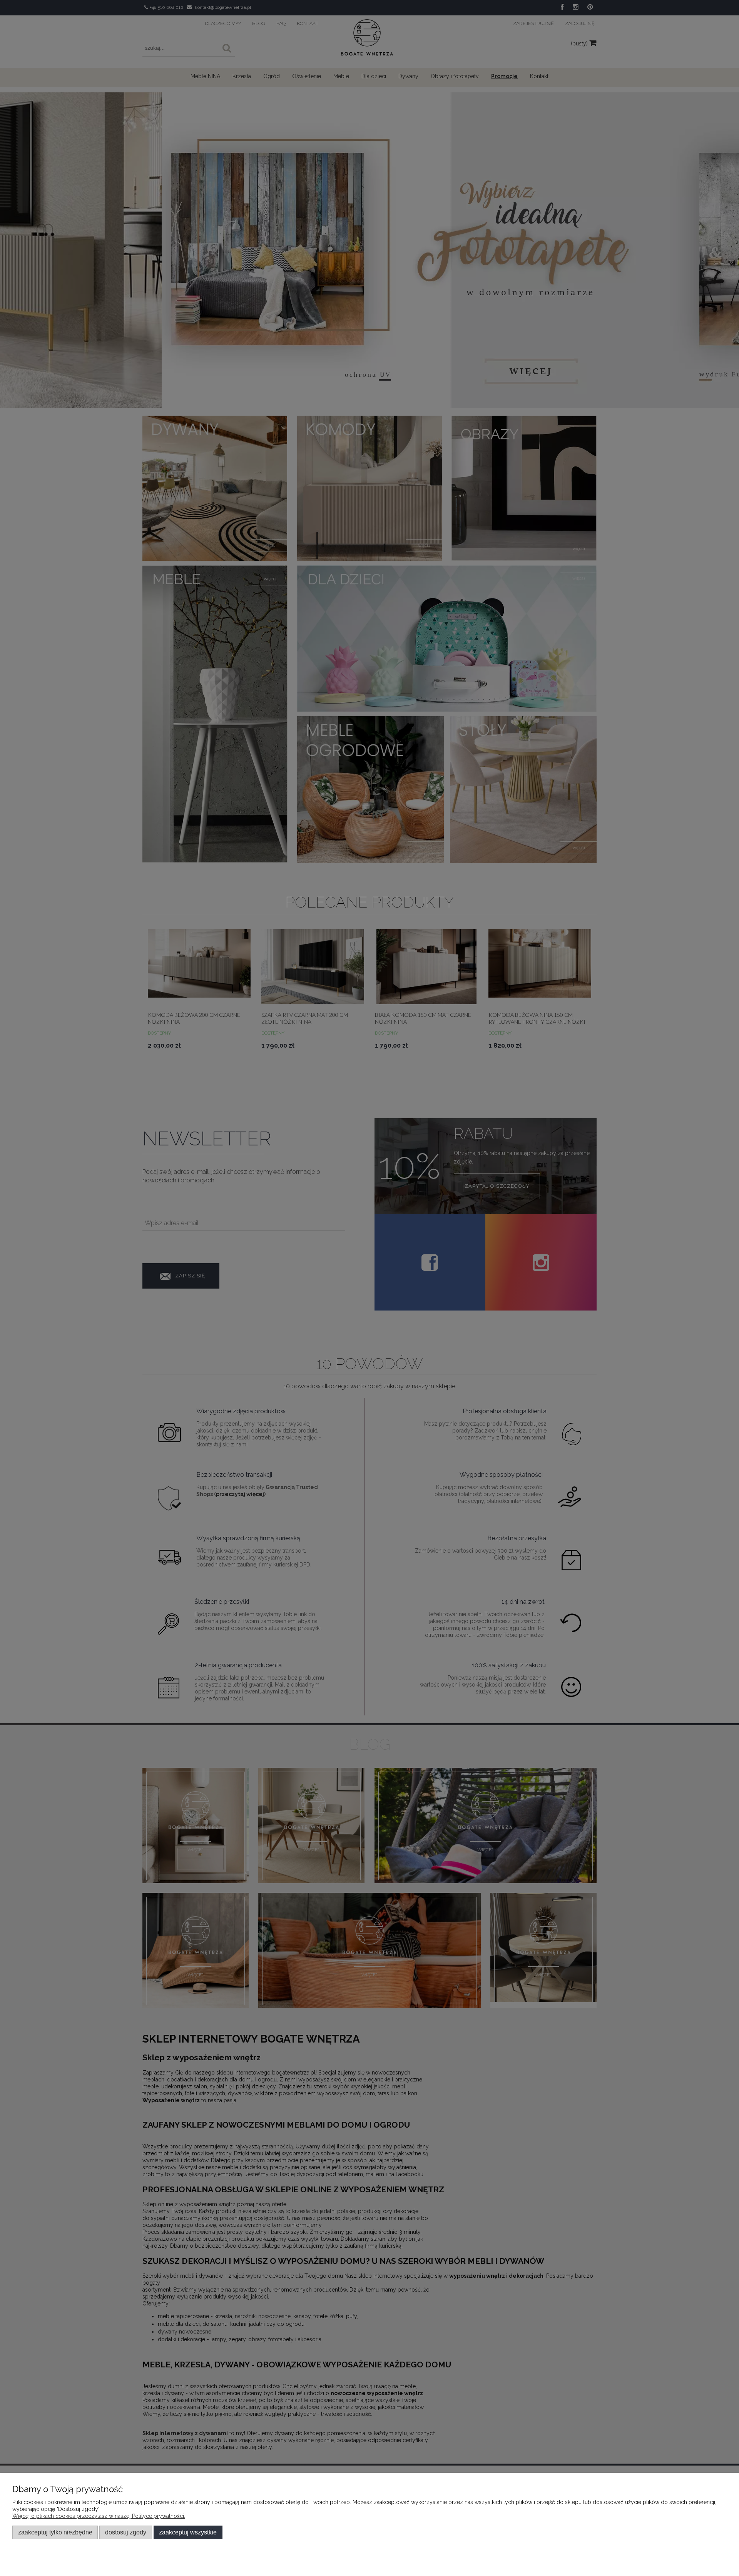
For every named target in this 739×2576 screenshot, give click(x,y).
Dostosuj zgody (126, 2532)
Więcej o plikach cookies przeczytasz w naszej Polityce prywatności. (99, 2516)
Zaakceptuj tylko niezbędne (55, 2532)
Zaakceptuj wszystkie (188, 2532)
